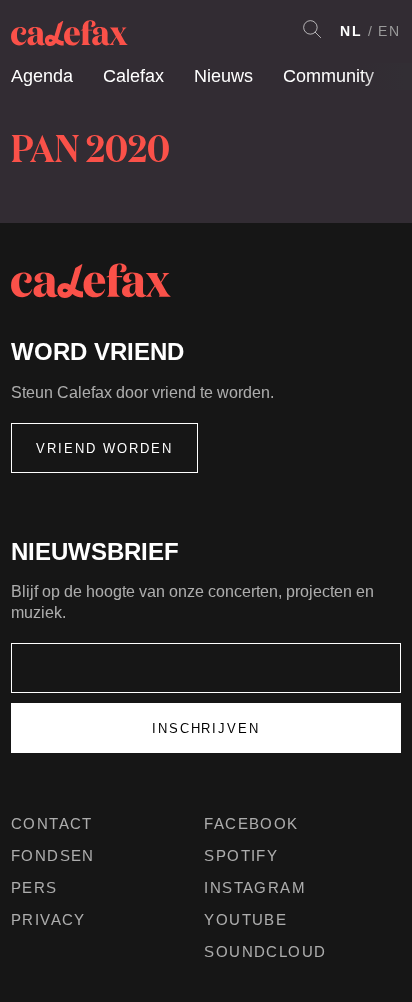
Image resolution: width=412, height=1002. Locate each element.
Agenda (42, 76)
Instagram (255, 887)
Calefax (133, 76)
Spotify (241, 855)
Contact (52, 823)
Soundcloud (265, 951)
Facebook (251, 823)
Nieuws (223, 76)
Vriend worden (104, 448)
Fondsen (53, 855)
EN (389, 31)
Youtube (245, 919)
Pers (34, 887)
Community (328, 76)
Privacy (48, 919)
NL (351, 31)
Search (312, 29)
